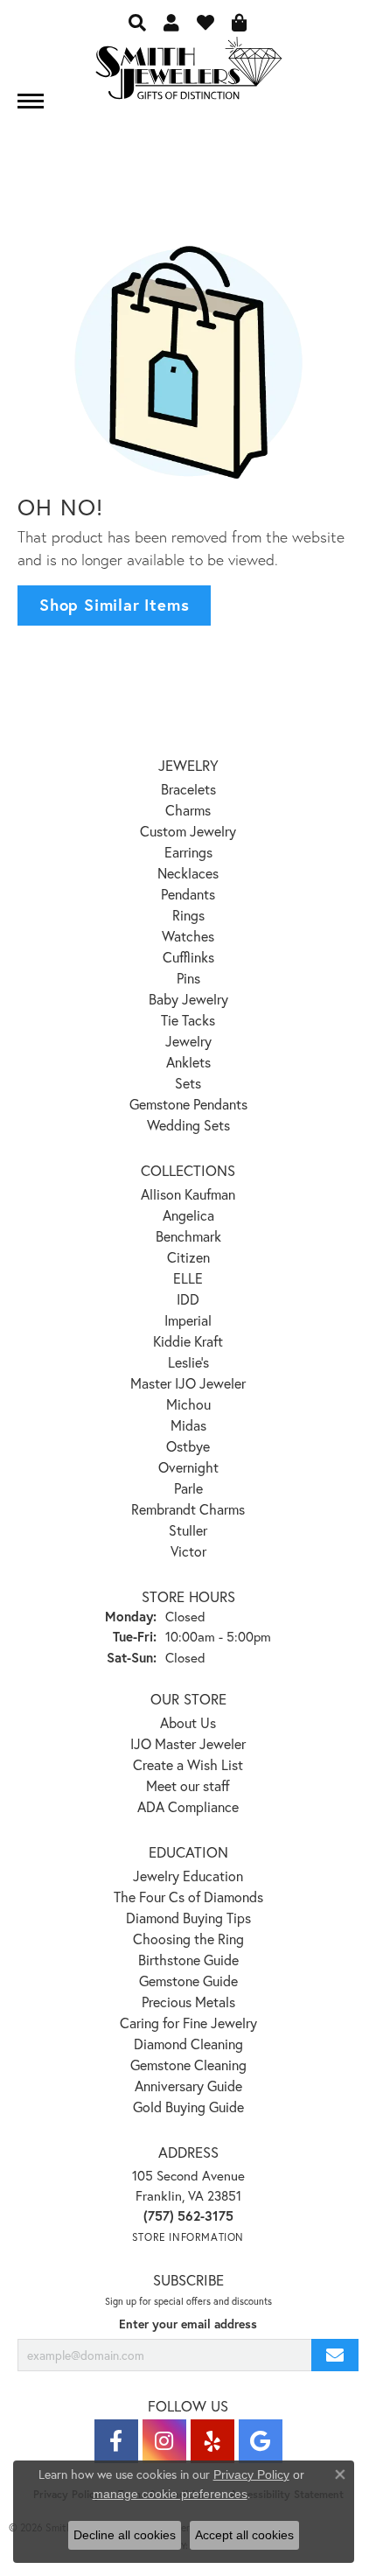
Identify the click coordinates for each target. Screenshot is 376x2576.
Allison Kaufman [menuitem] (188, 1194)
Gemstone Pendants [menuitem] (188, 1104)
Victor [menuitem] (188, 1551)
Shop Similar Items (114, 605)
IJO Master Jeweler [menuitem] (188, 1743)
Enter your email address (188, 2324)
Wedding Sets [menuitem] (188, 1125)
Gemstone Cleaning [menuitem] (188, 2065)
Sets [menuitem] (188, 1083)
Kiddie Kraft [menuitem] (188, 1341)
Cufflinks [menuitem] (188, 957)
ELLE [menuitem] (188, 1278)
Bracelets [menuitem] (188, 789)
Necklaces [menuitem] (188, 873)
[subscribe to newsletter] (335, 2355)
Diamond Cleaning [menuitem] (188, 2044)
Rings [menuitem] (188, 915)
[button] (137, 22)
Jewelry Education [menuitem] (188, 1876)
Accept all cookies (244, 2535)
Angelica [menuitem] (188, 1215)
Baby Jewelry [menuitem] (188, 999)
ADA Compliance (188, 1806)
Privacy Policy (251, 2474)
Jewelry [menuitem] (188, 1041)
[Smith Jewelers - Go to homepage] (188, 73)
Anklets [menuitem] (188, 1062)
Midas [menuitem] (188, 1425)
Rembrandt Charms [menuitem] (188, 1509)
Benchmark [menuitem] (188, 1236)
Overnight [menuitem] (188, 1467)
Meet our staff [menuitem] (188, 1785)
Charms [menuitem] (188, 810)
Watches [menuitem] (188, 936)
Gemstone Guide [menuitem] (188, 1981)
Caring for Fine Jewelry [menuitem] (188, 2023)
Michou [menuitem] (188, 1404)
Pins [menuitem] (188, 978)
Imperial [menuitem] (188, 1320)
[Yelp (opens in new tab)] (212, 2441)
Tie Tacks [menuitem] (188, 1020)
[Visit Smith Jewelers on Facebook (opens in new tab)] (116, 2441)
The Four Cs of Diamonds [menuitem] (188, 1897)
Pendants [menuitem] (188, 894)
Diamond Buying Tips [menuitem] (188, 1918)
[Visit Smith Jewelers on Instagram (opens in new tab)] (164, 2441)
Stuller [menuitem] (188, 1530)
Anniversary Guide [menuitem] (188, 2086)
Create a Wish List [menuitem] (188, 1764)
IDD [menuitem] (188, 1299)
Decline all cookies (125, 2535)
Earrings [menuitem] (188, 852)
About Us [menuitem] (188, 1722)
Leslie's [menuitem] (188, 1362)
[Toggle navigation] (31, 101)
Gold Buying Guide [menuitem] (188, 2107)
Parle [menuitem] (188, 1488)
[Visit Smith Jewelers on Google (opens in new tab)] (261, 2441)
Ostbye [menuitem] (188, 1446)
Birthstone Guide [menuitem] (188, 1960)
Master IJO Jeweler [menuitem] (188, 1383)
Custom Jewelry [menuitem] (188, 831)
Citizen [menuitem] (188, 1257)
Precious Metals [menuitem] (188, 2002)
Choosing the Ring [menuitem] (188, 1939)
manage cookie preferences (170, 2494)
